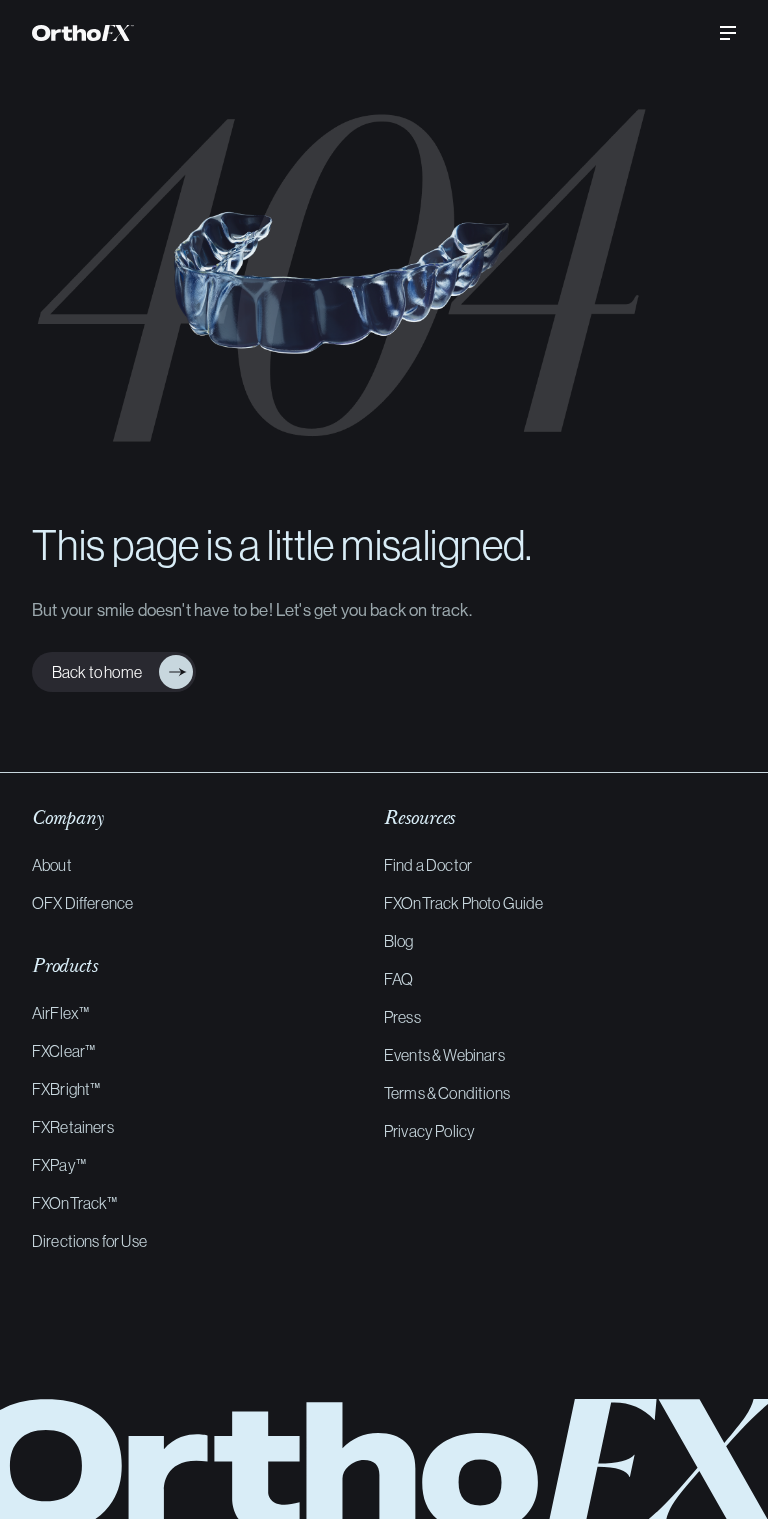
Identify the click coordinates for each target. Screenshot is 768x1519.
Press (402, 1017)
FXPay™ (59, 1165)
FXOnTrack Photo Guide (463, 903)
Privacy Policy (429, 1131)
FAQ (398, 979)
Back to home (93, 672)
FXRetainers (73, 1127)
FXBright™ (66, 1089)
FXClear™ (63, 1051)
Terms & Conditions (447, 1093)
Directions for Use (89, 1241)
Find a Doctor (428, 865)
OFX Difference (82, 903)
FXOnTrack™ (75, 1203)
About (52, 865)
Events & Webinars (444, 1055)
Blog (399, 941)
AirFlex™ (60, 1013)
